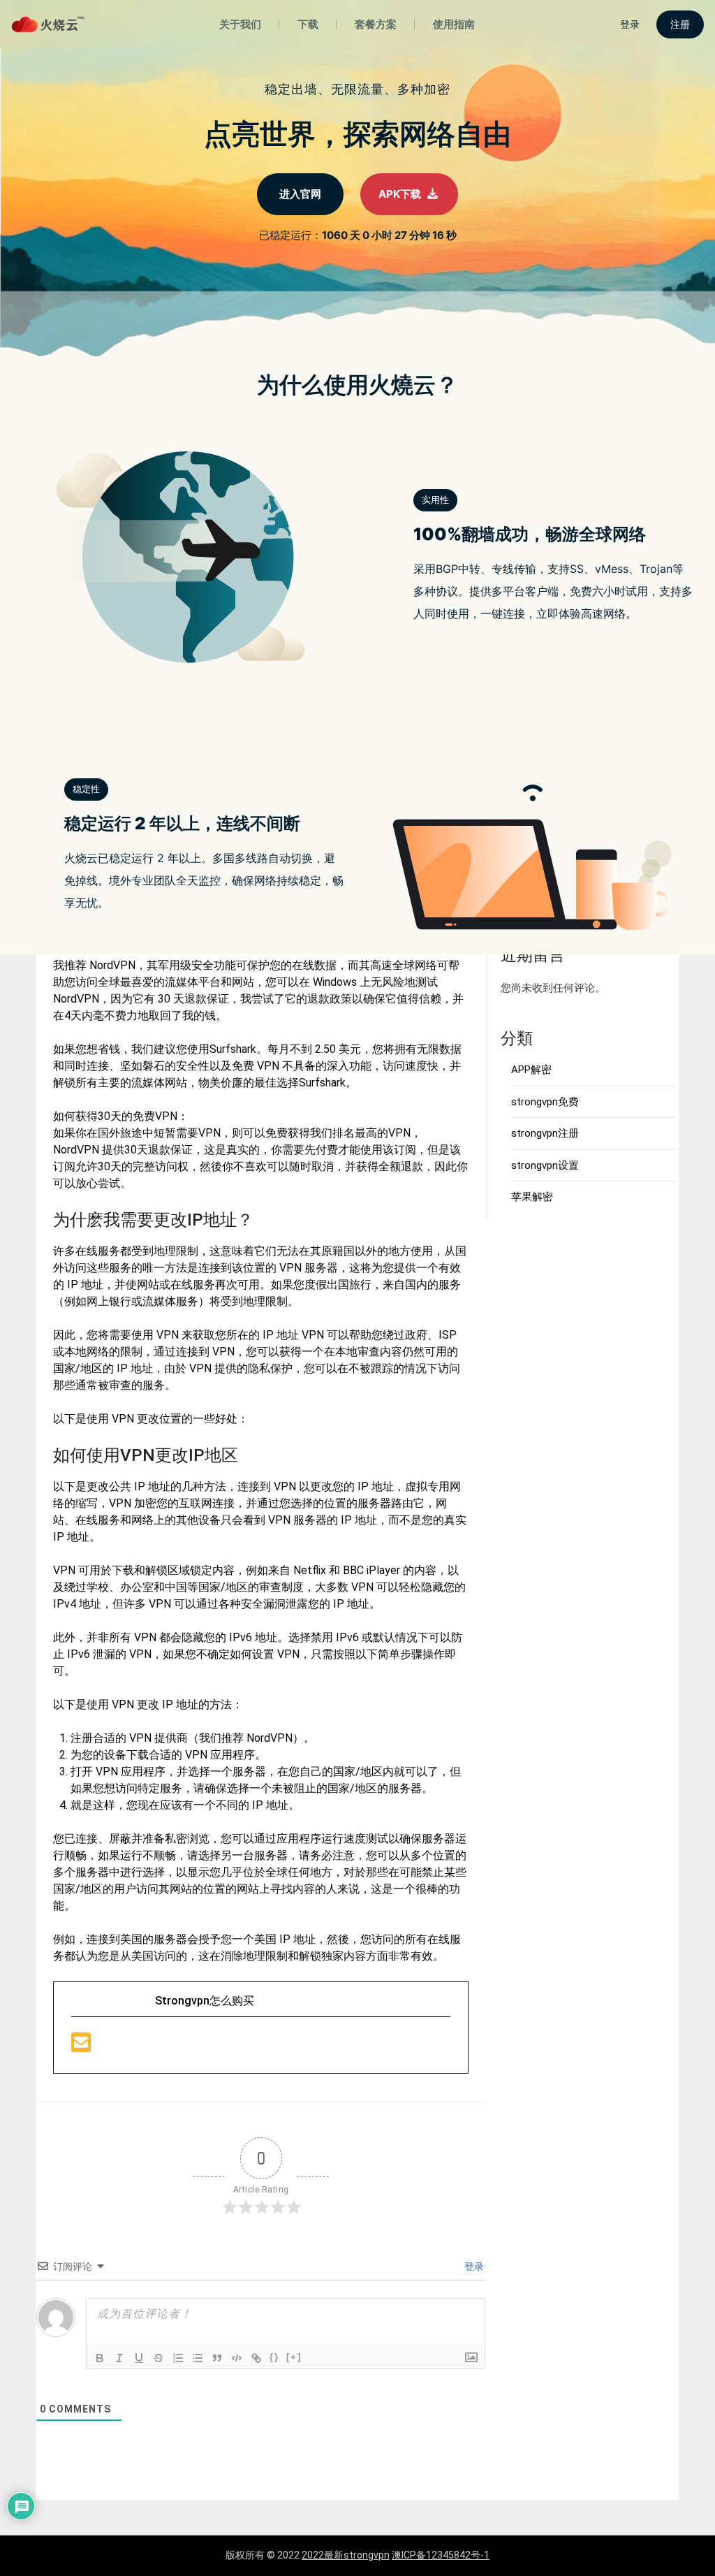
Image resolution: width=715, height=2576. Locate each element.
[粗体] (100, 2358)
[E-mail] (81, 2047)
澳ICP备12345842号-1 (441, 2555)
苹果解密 (532, 1197)
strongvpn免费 (545, 1102)
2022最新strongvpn (346, 2555)
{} (274, 2357)
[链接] (256, 2358)
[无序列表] (198, 2358)
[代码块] (237, 2358)
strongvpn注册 (545, 1133)
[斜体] (119, 2358)
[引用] (217, 2358)
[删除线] (159, 2358)
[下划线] (139, 2358)
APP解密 (531, 1070)
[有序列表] (178, 2358)
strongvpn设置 (545, 1165)
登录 (473, 2266)
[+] (294, 2357)
